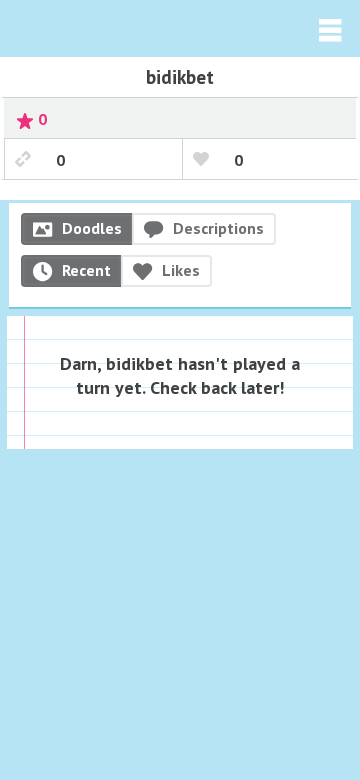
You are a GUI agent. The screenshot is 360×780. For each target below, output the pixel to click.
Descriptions (218, 228)
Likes (181, 270)
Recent (86, 270)
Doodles (92, 228)
